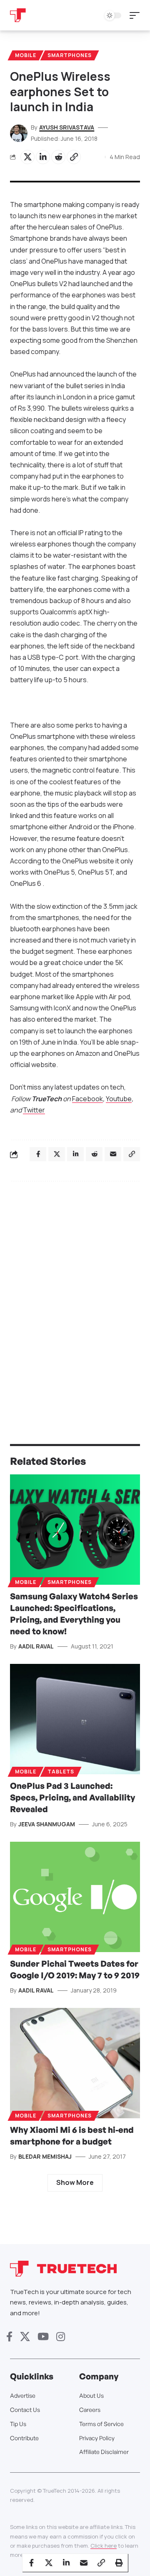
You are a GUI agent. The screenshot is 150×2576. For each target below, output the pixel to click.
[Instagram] (61, 2337)
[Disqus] (75, 1296)
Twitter (34, 1110)
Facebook (87, 1099)
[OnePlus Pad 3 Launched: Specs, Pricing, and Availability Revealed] (75, 1719)
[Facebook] (9, 2337)
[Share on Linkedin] (43, 157)
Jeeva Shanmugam (47, 1824)
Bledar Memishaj (45, 2156)
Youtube (119, 1099)
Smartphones (70, 55)
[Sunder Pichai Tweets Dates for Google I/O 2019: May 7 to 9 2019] (75, 1897)
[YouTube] (43, 2337)
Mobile (26, 55)
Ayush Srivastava (67, 127)
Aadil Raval (36, 1646)
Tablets (61, 1772)
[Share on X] (27, 157)
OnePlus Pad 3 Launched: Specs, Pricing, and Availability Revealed (72, 1797)
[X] (25, 2337)
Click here (104, 2546)
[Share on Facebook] (31, 2563)
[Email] (84, 2563)
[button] (137, 15)
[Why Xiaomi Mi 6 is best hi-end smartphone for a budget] (75, 2063)
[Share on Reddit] (58, 157)
